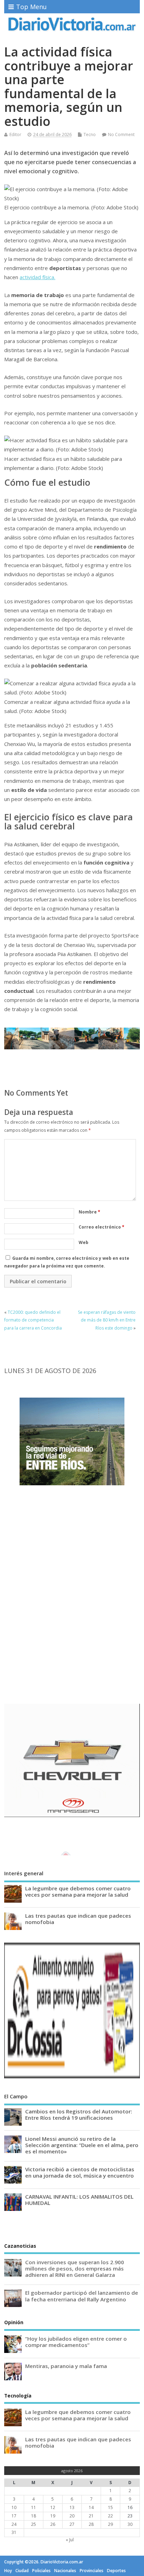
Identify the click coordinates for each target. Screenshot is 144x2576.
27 (72, 2524)
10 (14, 2507)
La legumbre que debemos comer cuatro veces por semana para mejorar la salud (78, 1891)
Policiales (41, 2571)
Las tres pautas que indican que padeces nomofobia (78, 1919)
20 (72, 2516)
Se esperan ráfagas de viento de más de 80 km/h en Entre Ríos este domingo (107, 1320)
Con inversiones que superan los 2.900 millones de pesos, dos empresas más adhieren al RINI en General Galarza (75, 2268)
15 (110, 2507)
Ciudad (22, 2571)
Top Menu (31, 7)
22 (110, 2516)
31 (14, 2532)
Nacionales (65, 2571)
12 (53, 2507)
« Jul (70, 2540)
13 (72, 2507)
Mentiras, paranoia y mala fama (66, 2366)
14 (91, 2507)
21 (91, 2516)
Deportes (116, 2571)
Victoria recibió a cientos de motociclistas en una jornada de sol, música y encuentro (80, 2172)
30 (130, 2524)
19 (53, 2516)
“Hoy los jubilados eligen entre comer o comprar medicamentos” (76, 2342)
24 (14, 2524)
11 (34, 2507)
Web (84, 1242)
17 (14, 2516)
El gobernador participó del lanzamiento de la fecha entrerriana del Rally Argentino (82, 2296)
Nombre (89, 1212)
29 (110, 2524)
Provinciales (92, 2571)
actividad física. (37, 277)
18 (34, 2516)
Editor (15, 134)
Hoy (8, 2571)
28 (91, 2524)
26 (53, 2524)
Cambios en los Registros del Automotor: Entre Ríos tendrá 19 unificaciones (79, 2114)
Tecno (90, 134)
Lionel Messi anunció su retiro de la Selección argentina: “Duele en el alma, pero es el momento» (82, 2145)
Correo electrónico (102, 1227)
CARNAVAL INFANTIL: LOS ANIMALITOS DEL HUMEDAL (79, 2200)
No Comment (121, 134)
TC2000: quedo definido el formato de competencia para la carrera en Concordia (33, 1320)
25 (34, 2524)
